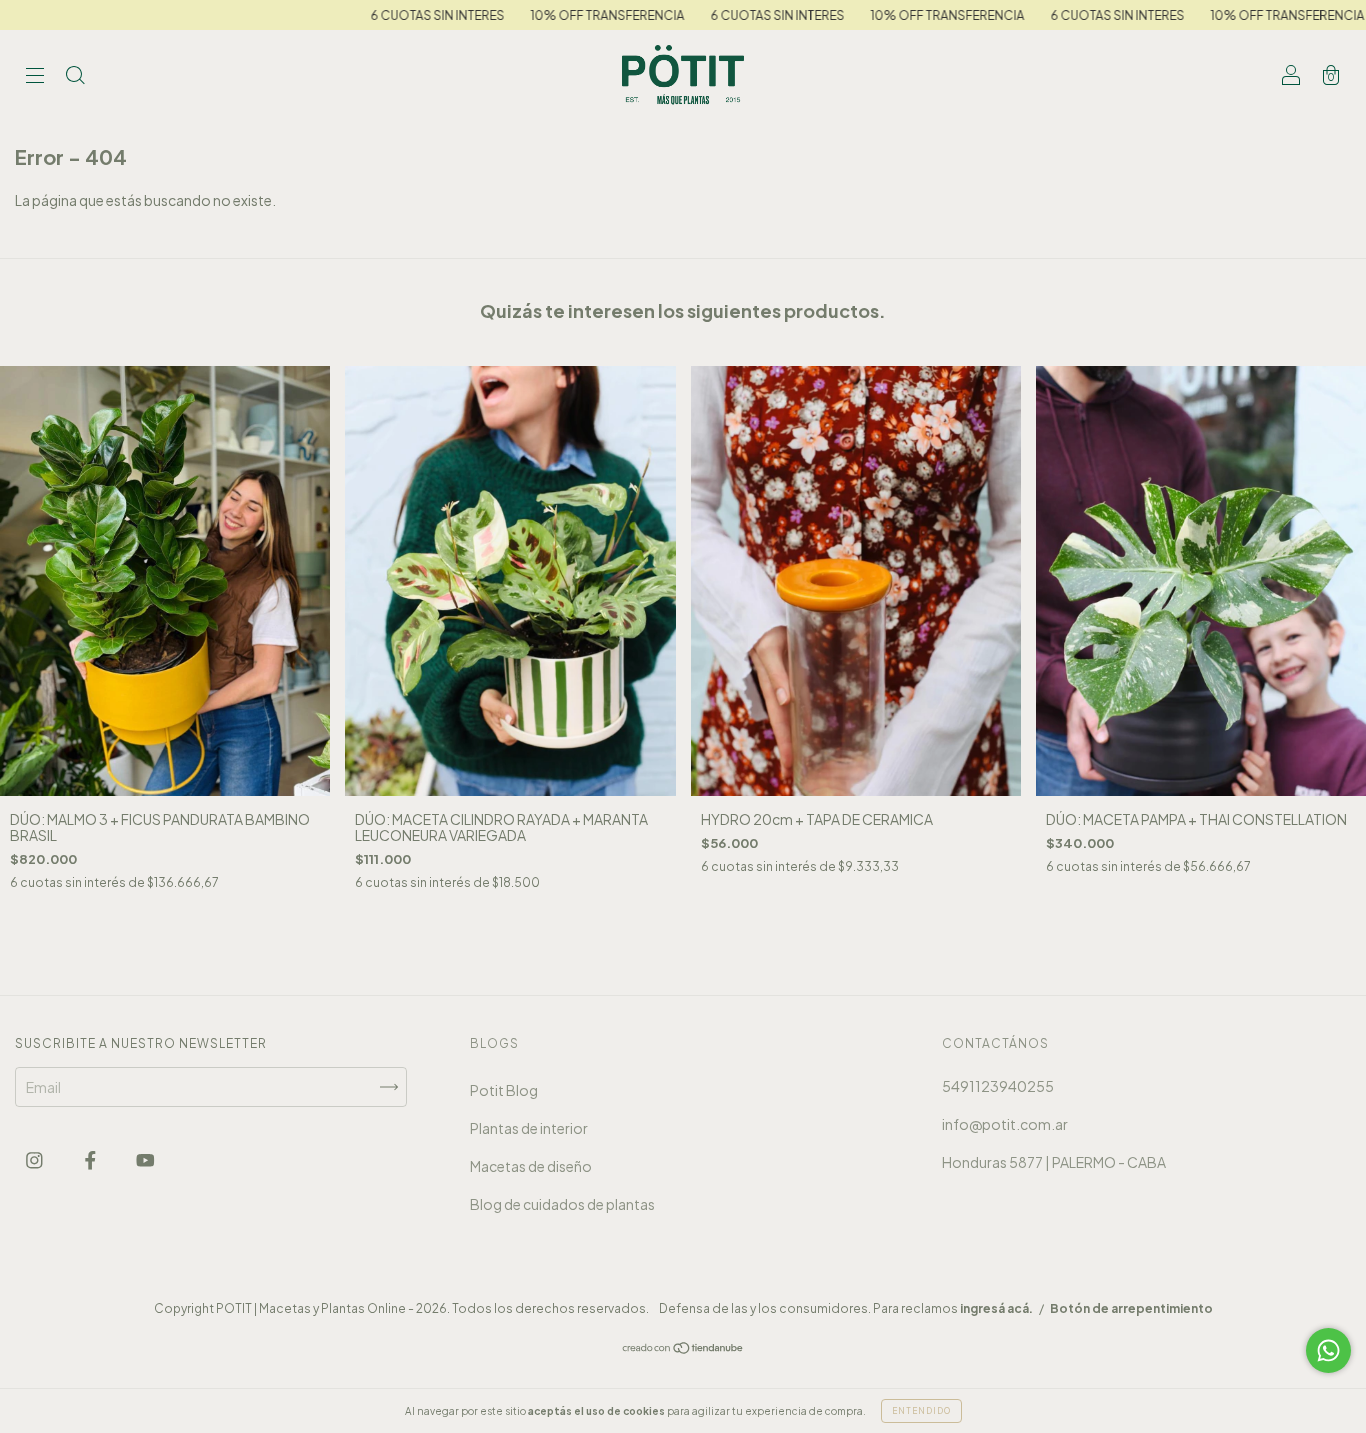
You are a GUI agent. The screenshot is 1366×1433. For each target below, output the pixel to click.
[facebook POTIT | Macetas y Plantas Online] (91, 1160)
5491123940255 (998, 1086)
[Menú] (35, 76)
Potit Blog (504, 1090)
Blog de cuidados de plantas (562, 1204)
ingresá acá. (996, 1308)
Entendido (921, 1411)
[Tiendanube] (683, 1349)
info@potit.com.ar (1005, 1124)
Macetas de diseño (531, 1166)
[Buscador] (75, 76)
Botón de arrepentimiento (1131, 1308)
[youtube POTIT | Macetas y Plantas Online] (145, 1160)
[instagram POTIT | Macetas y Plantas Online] (35, 1160)
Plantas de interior (529, 1128)
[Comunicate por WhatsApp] (1328, 1350)
